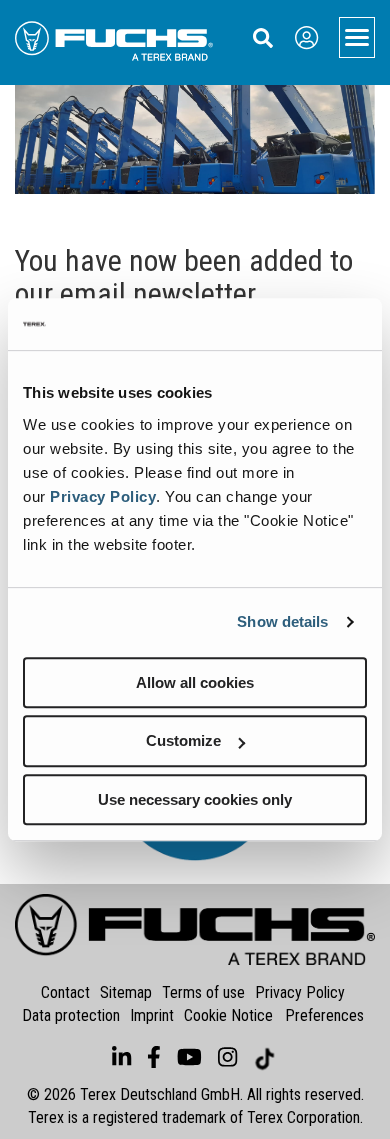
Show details (282, 621)
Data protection (71, 1015)
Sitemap (126, 992)
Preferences (324, 1015)
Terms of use (203, 992)
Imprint (152, 1015)
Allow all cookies (195, 682)
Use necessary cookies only (195, 799)
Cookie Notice (228, 1015)
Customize (183, 740)
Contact (65, 992)
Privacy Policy (103, 496)
